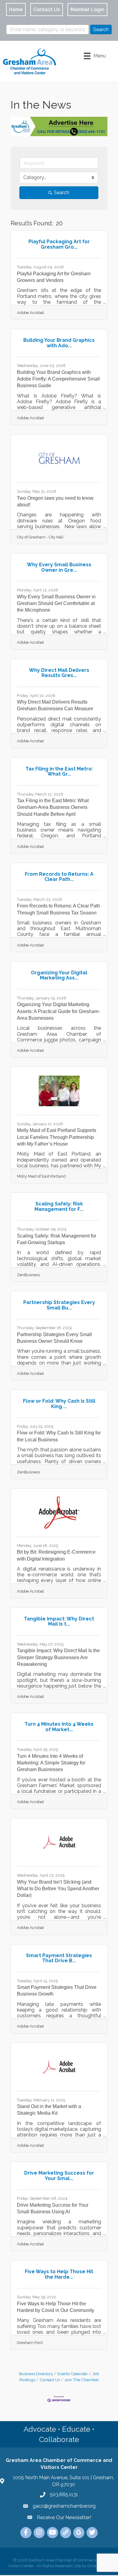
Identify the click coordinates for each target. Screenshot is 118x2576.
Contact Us (50, 2380)
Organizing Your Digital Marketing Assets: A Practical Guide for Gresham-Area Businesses (58, 1011)
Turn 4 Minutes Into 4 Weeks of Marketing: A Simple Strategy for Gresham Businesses (51, 1763)
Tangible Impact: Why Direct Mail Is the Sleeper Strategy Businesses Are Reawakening (58, 1657)
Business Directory (36, 2374)
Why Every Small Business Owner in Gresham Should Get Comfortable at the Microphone (56, 603)
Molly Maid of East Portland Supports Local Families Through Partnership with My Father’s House (57, 1137)
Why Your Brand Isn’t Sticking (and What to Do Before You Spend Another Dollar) (58, 1889)
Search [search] (62, 193)
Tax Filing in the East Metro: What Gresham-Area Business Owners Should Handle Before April (53, 807)
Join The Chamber (82, 2380)
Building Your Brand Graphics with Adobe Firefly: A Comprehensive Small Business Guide (58, 379)
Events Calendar (73, 2374)
